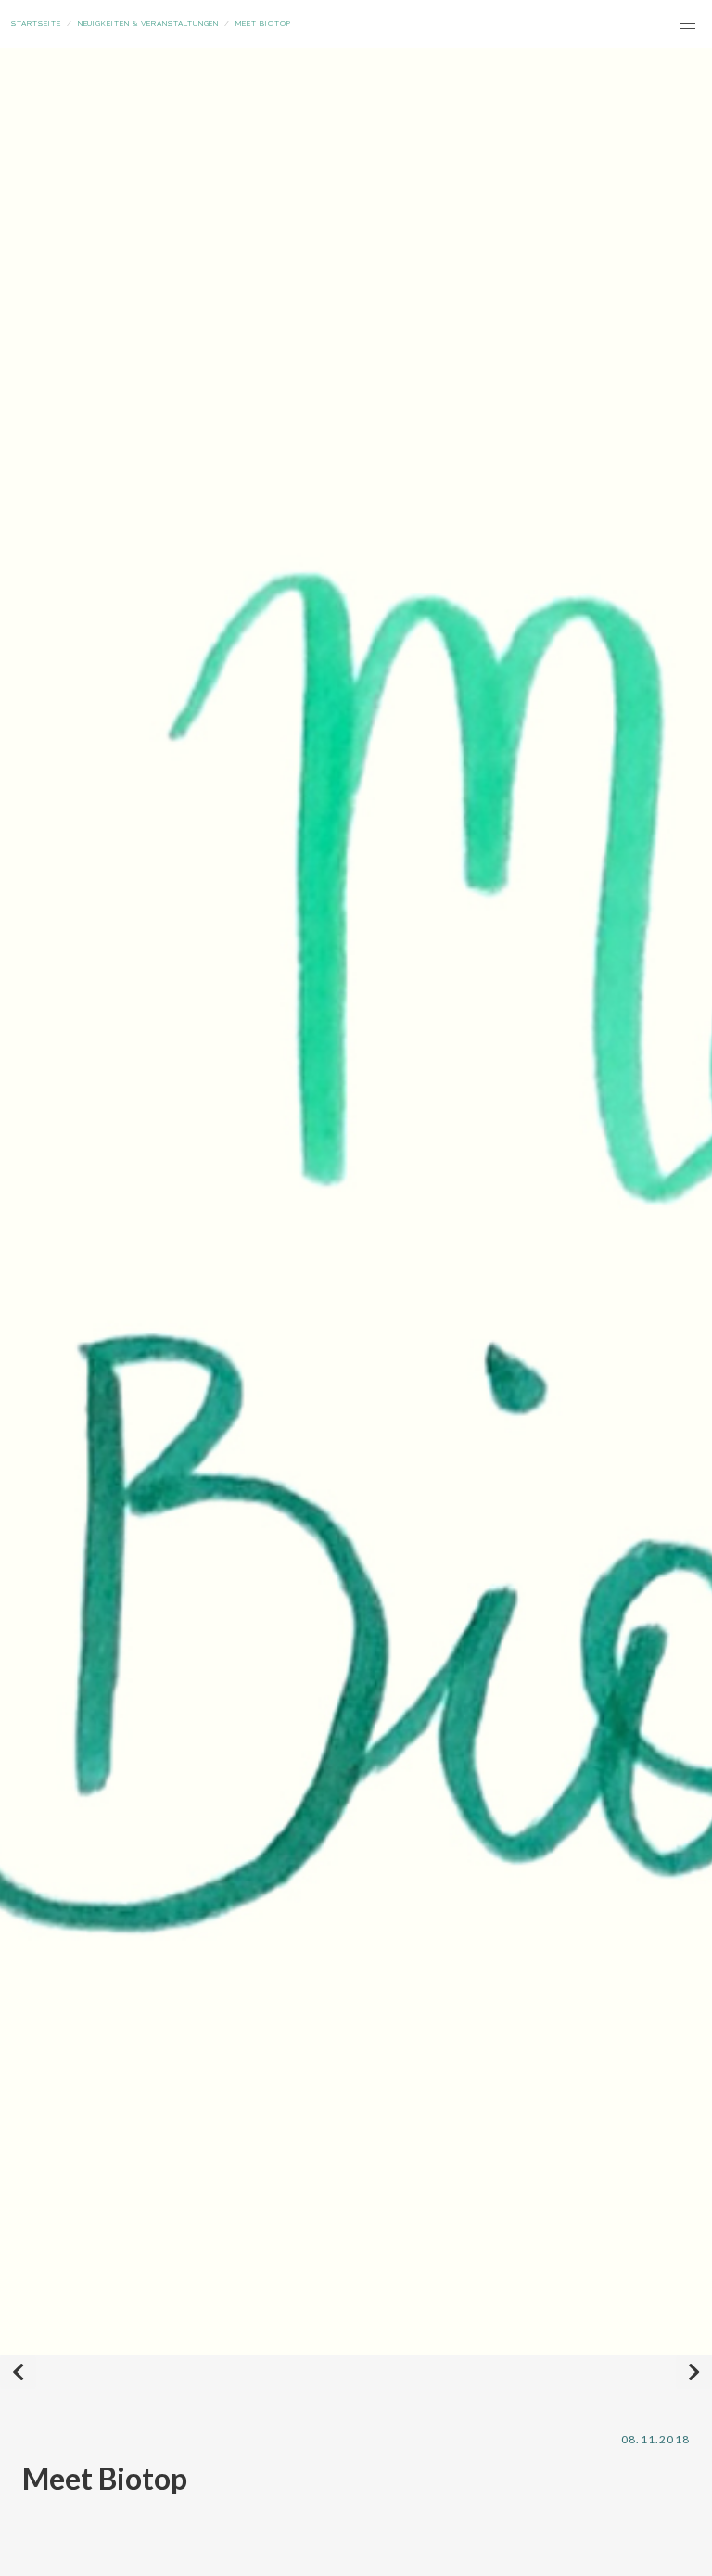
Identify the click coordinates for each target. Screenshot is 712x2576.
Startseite (36, 23)
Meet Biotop (263, 23)
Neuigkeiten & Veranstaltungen (149, 23)
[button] (688, 24)
